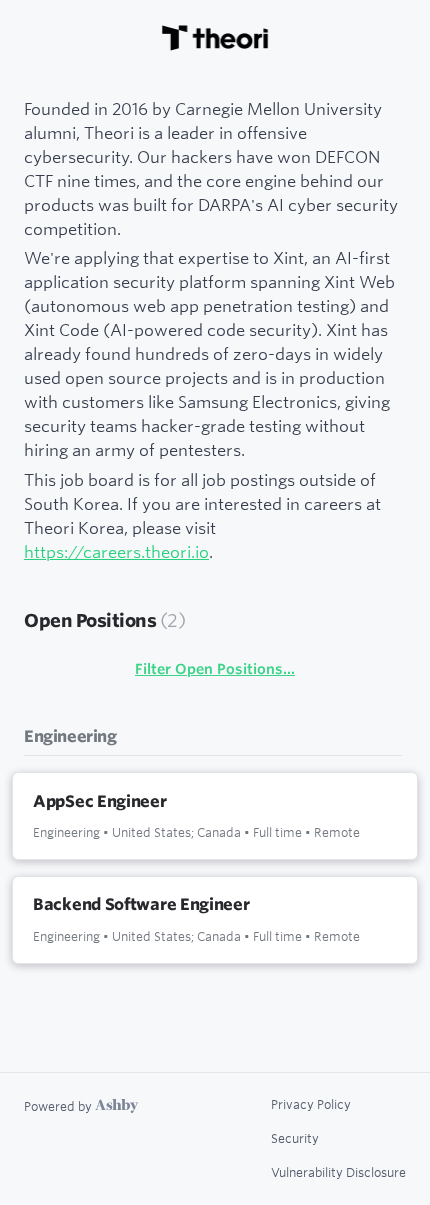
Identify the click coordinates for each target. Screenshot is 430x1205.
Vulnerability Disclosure (338, 1172)
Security (295, 1138)
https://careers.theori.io (116, 551)
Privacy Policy (311, 1104)
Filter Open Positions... (215, 669)
